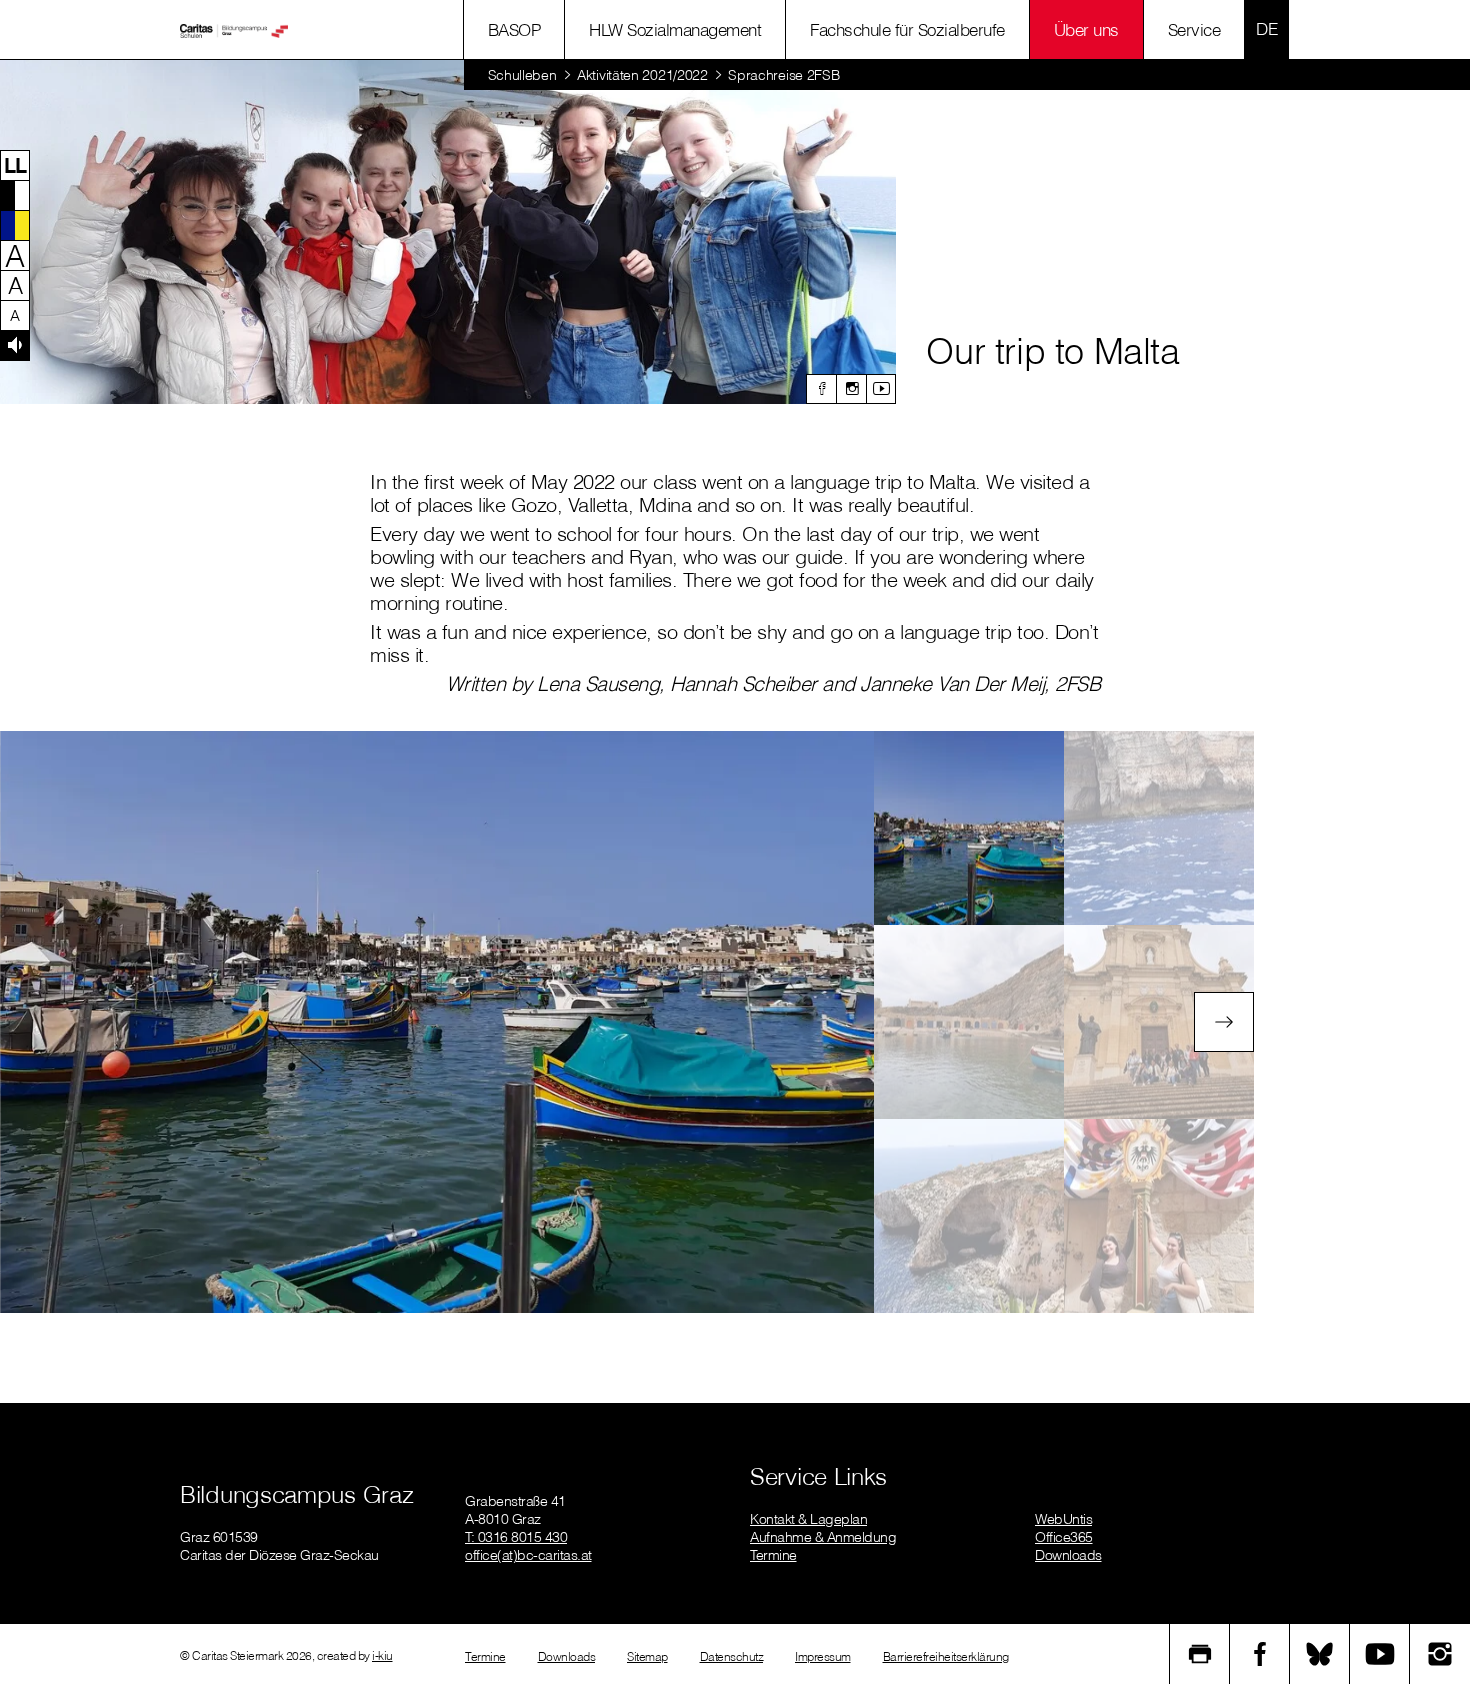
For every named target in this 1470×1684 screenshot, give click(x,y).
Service (1194, 29)
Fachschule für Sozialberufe (907, 29)
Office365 (1064, 1537)
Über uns (1086, 29)
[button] (15, 165)
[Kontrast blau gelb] (15, 225)
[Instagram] (851, 389)
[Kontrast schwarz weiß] (15, 195)
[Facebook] (821, 389)
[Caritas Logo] (234, 30)
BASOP (514, 29)
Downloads (1068, 1555)
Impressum (823, 1656)
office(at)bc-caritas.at (528, 1555)
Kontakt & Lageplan (808, 1519)
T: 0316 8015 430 (516, 1537)
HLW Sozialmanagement (675, 29)
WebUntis (1063, 1519)
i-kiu (382, 1655)
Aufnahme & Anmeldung (823, 1537)
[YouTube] (1380, 1654)
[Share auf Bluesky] (1320, 1654)
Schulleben (522, 75)
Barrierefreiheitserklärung (946, 1656)
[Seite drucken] (1200, 1654)
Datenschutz (732, 1656)
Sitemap (647, 1656)
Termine (773, 1555)
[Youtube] (881, 389)
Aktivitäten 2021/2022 (642, 75)
